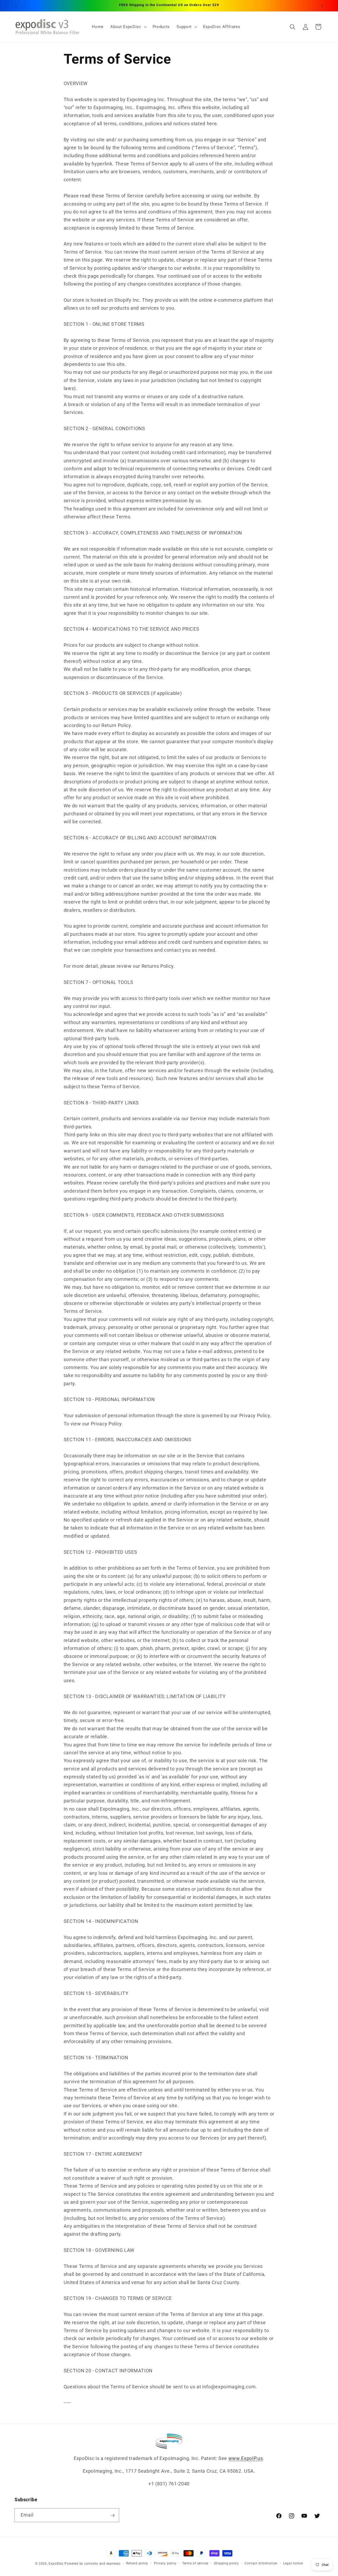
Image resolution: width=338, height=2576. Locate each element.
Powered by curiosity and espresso (92, 2564)
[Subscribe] (112, 2515)
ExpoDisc (56, 2564)
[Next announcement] (322, 6)
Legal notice (293, 2563)
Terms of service (195, 2563)
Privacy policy (165, 2563)
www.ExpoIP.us (246, 2458)
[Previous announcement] (16, 6)
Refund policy (137, 2563)
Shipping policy (226, 2563)
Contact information (261, 2563)
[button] (128, 27)
